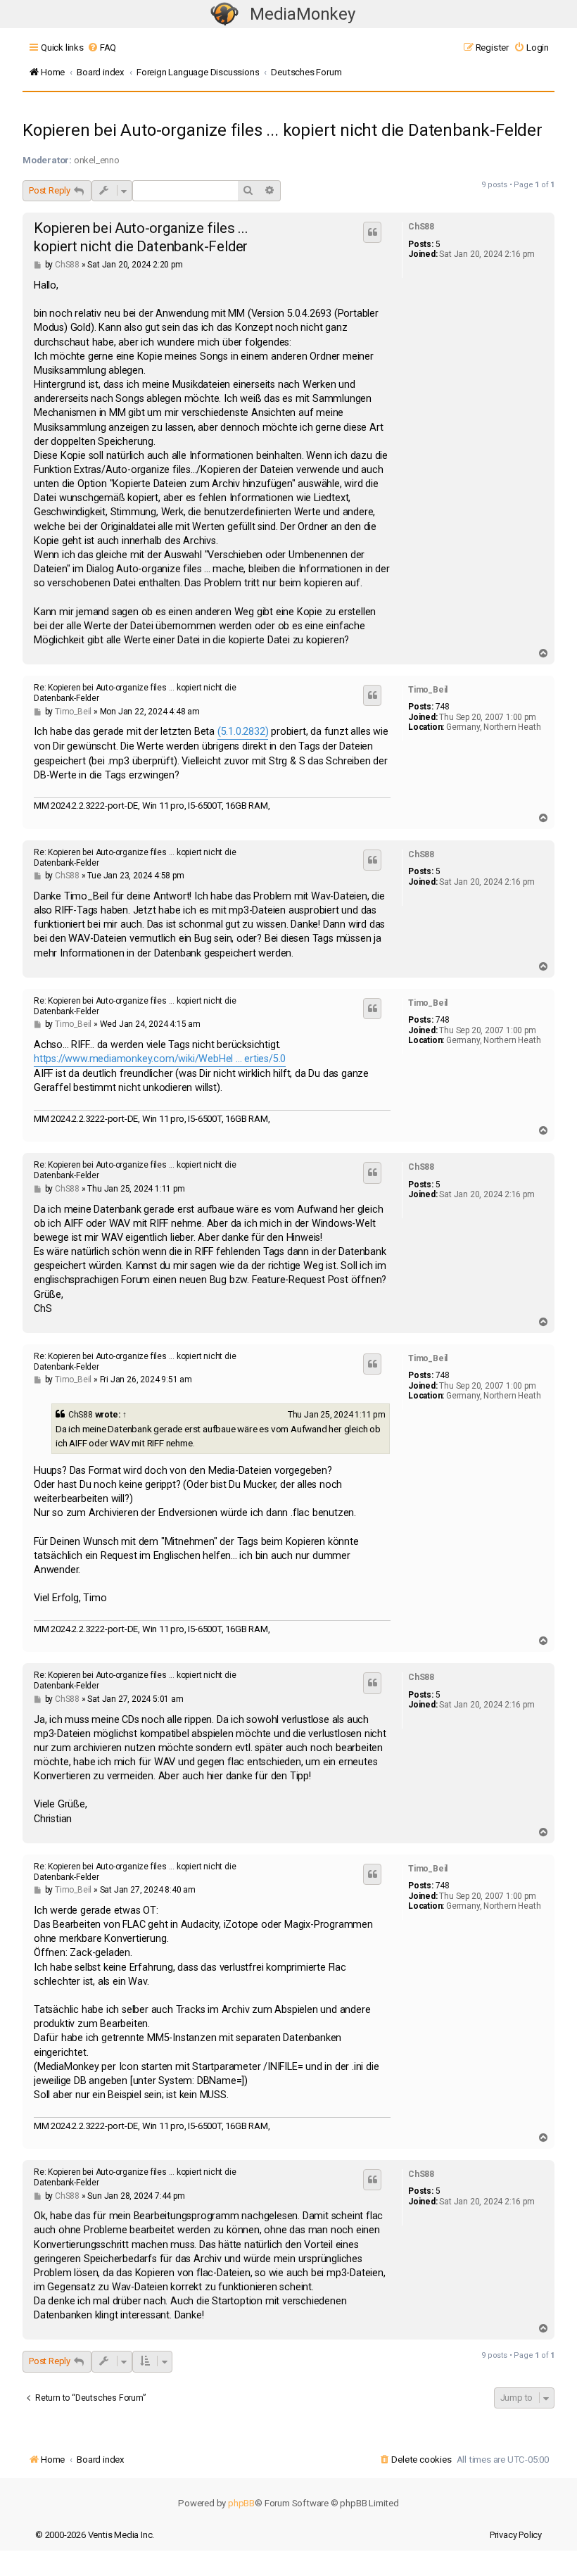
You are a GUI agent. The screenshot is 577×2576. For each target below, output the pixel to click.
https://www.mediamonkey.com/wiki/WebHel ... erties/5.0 (160, 1059)
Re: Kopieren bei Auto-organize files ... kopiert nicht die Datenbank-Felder (135, 693)
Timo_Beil (428, 690)
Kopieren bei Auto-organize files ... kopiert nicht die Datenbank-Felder (283, 130)
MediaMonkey (303, 14)
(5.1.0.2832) (243, 732)
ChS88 (421, 227)
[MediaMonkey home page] (224, 14)
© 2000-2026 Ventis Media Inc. (95, 2535)
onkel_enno (97, 160)
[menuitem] (102, 48)
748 (443, 707)
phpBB (241, 2503)
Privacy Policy (516, 2535)
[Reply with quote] (372, 232)
